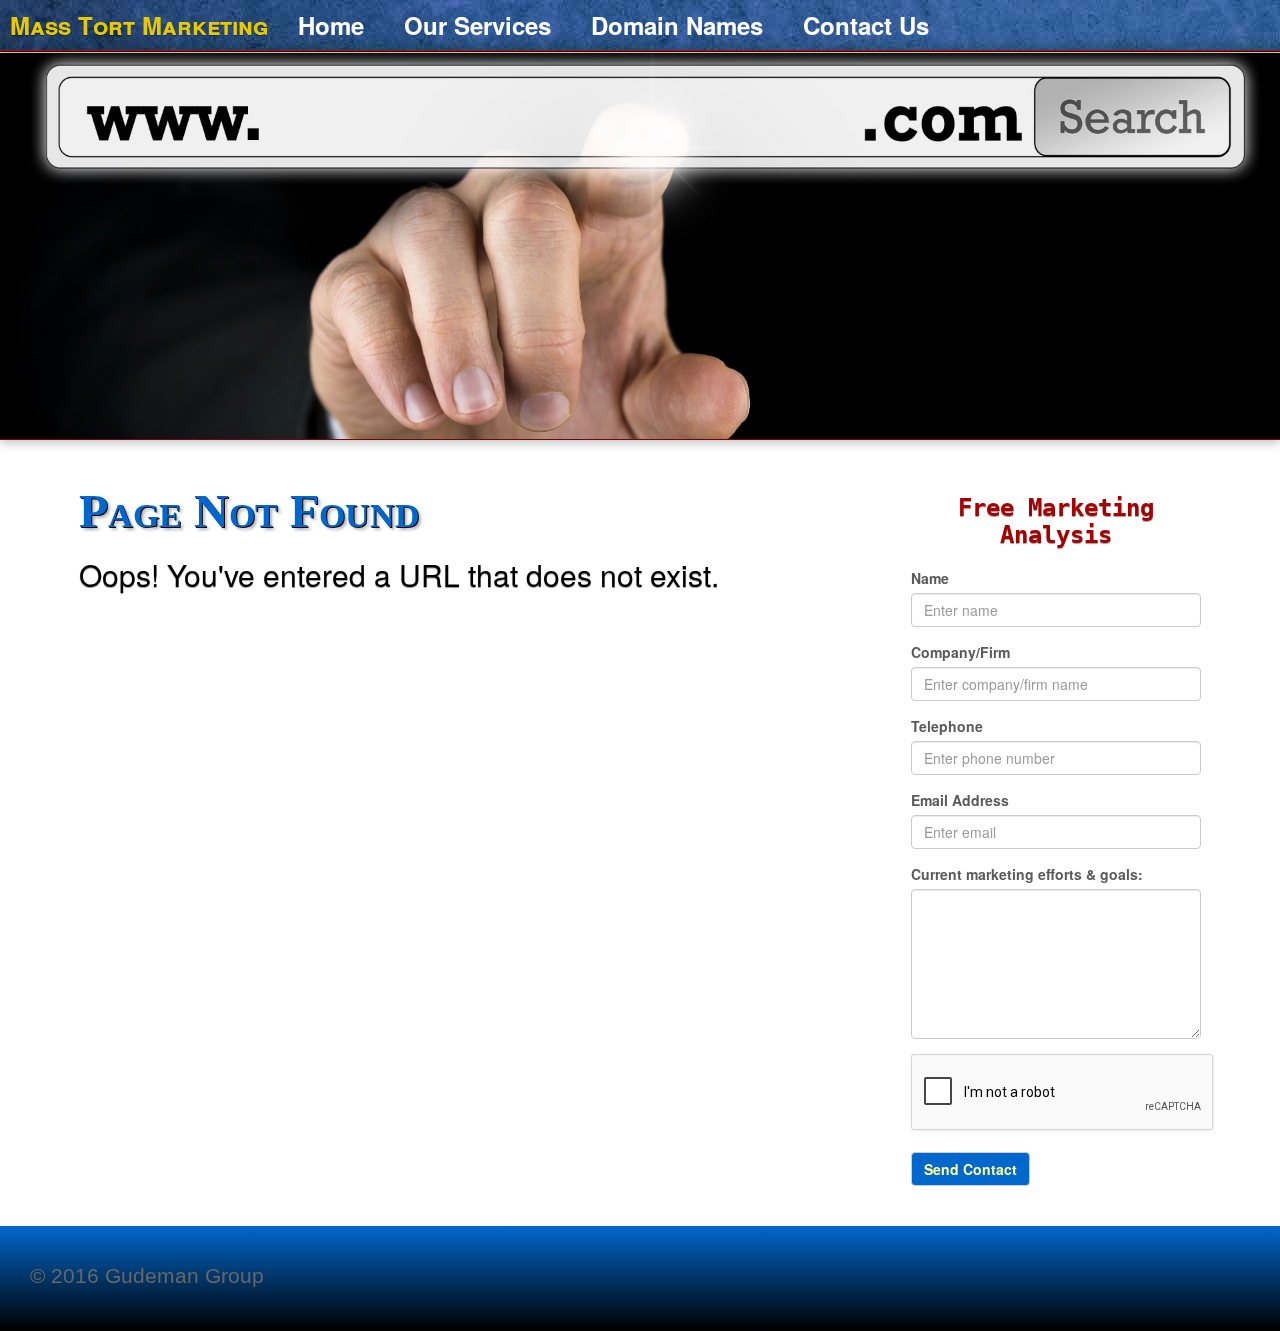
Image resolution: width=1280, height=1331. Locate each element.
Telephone (947, 726)
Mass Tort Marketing (139, 21)
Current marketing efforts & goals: (1027, 874)
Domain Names (677, 25)
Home (331, 25)
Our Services (477, 25)
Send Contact (970, 1169)
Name (930, 578)
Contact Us (866, 25)
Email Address (960, 800)
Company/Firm (960, 652)
